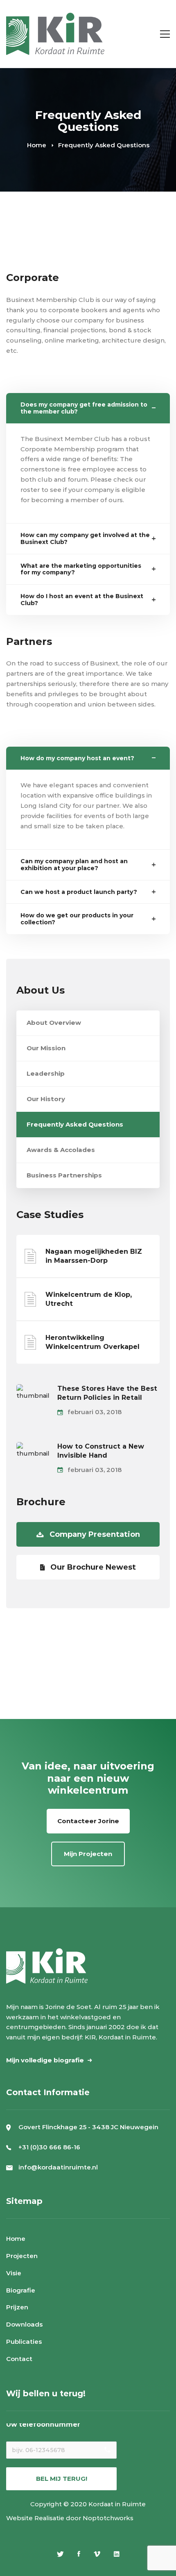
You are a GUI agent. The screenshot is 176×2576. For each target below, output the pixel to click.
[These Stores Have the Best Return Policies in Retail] (33, 1389)
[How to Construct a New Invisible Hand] (33, 1447)
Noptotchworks (108, 2518)
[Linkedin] (117, 2554)
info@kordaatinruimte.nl (58, 2167)
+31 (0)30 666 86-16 (49, 2147)
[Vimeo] (97, 2554)
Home (37, 145)
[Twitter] (60, 2554)
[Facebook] (79, 2554)
